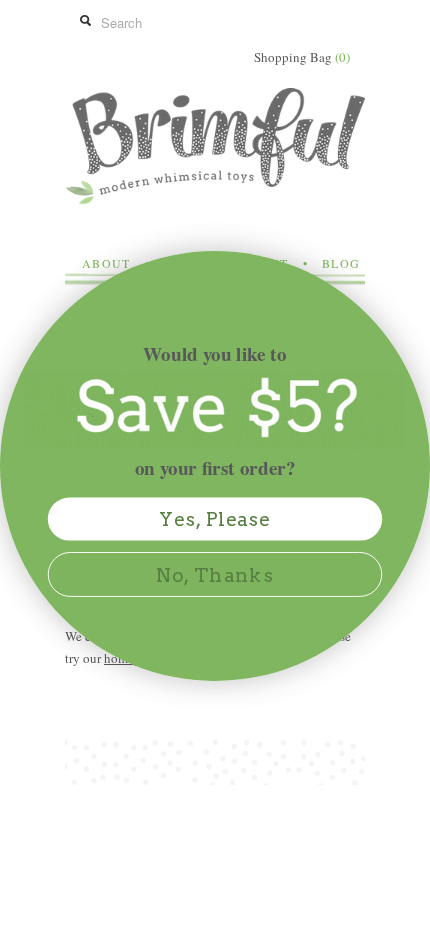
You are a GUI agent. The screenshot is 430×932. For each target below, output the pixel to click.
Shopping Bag (302, 57)
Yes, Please (215, 519)
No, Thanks (215, 574)
